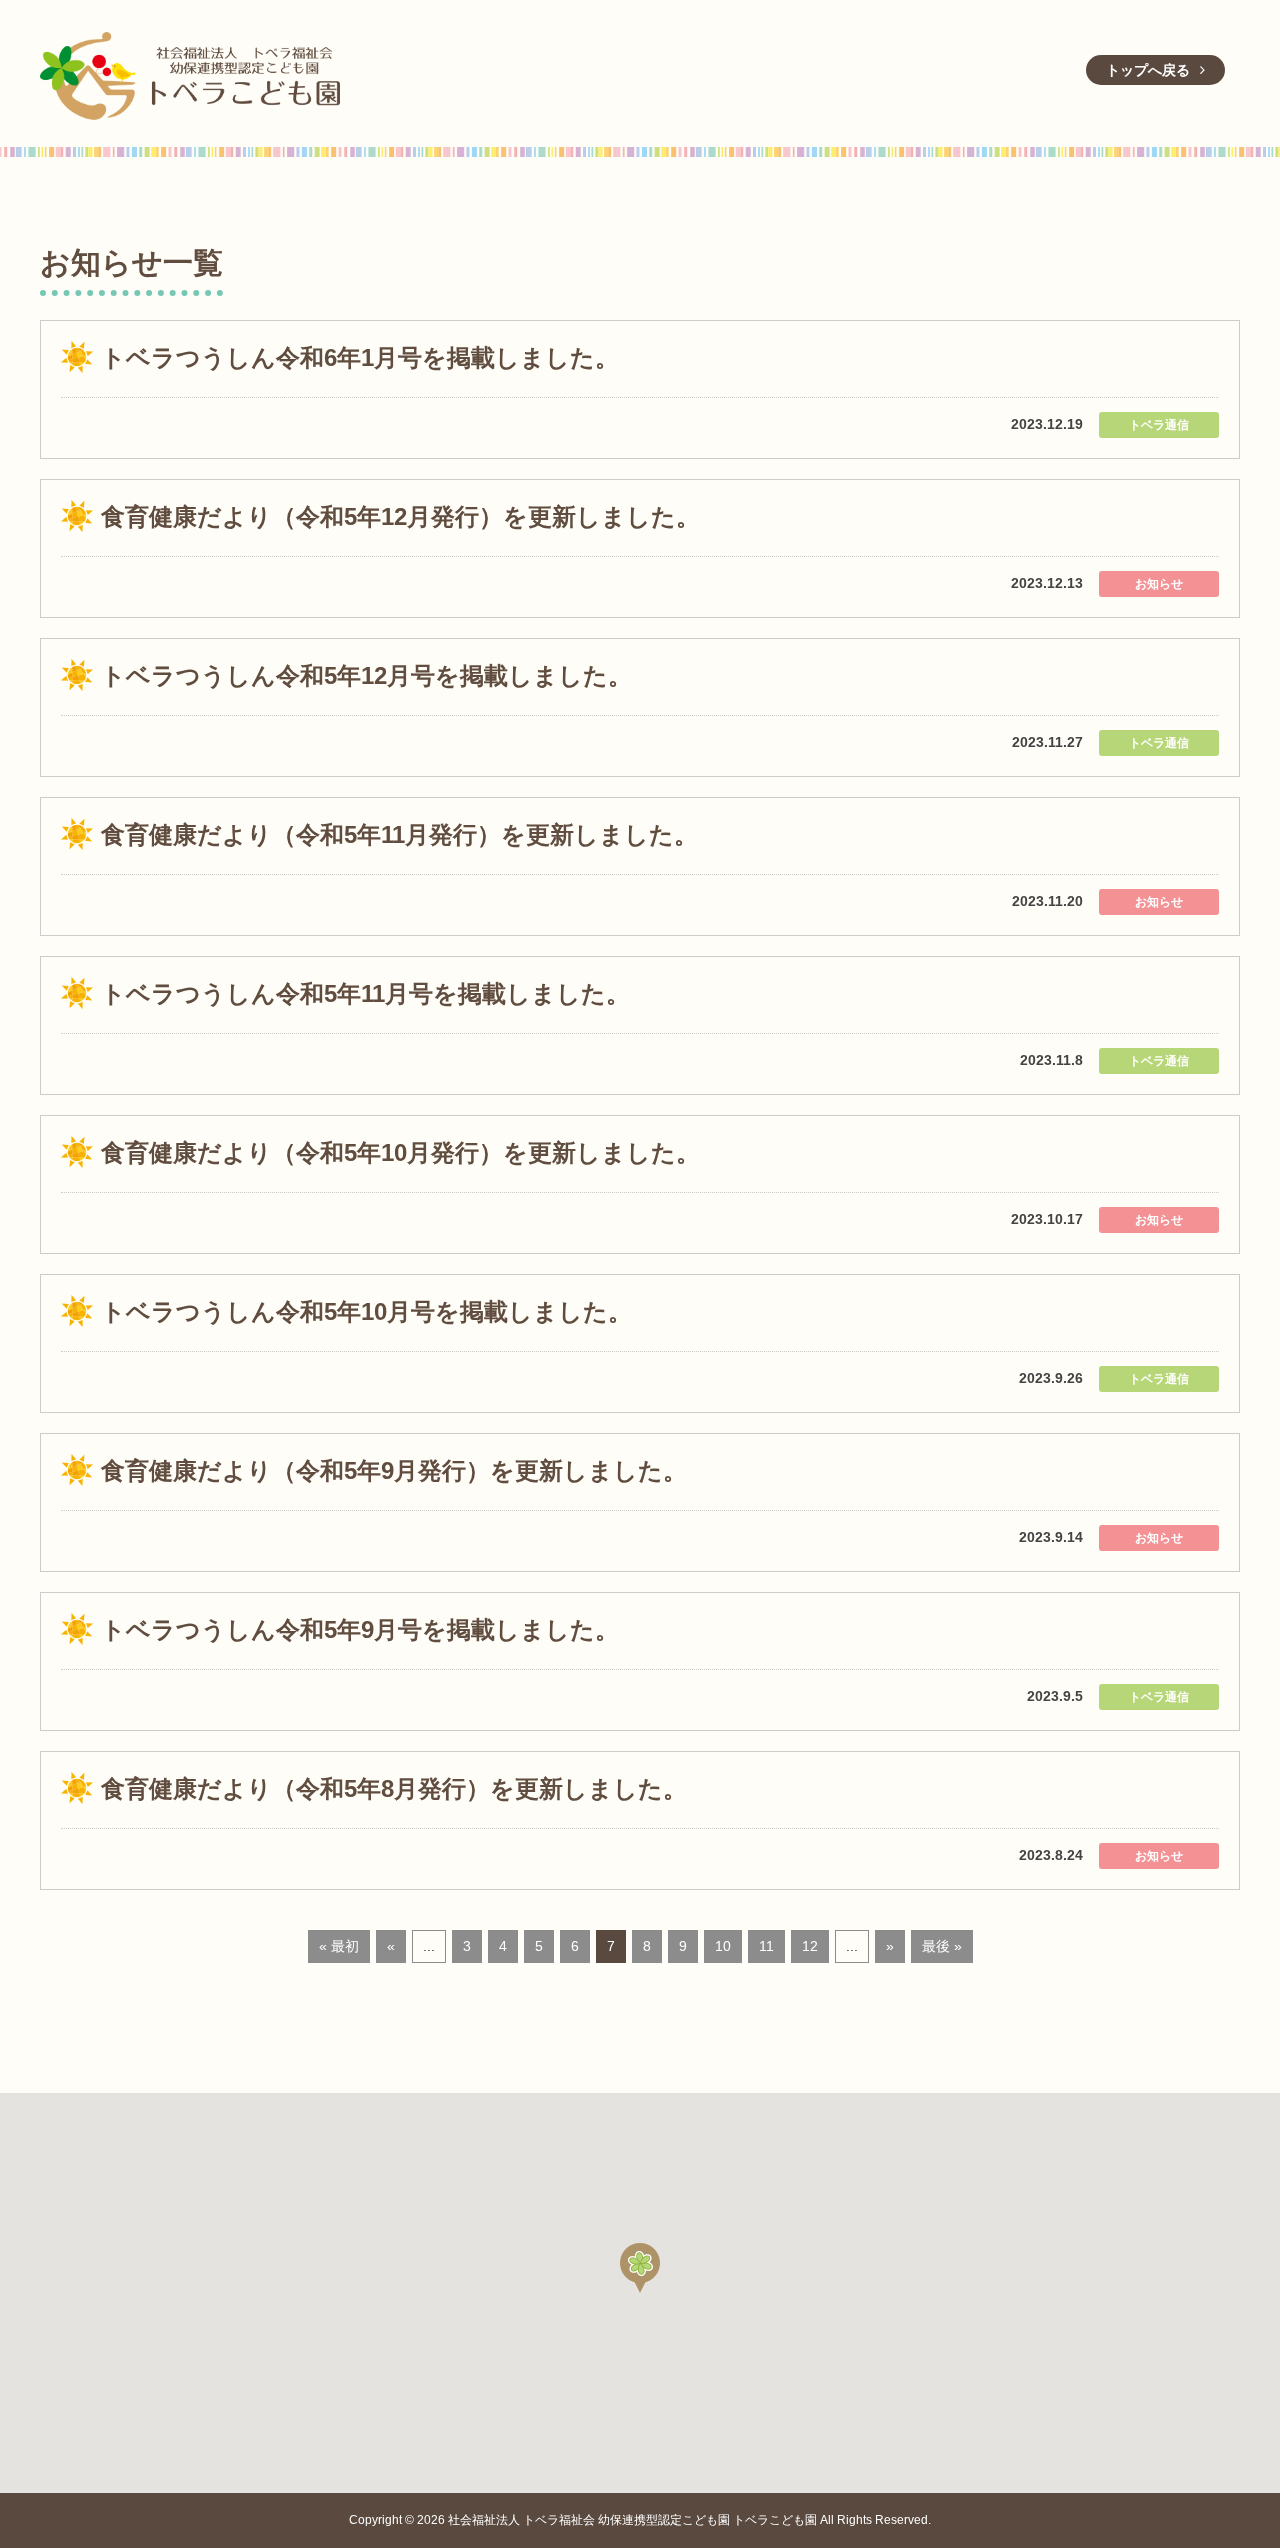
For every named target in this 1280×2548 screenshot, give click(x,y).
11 (766, 1946)
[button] (640, 2268)
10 (723, 1946)
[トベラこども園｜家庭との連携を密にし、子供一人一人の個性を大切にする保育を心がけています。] (190, 73)
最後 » (942, 1946)
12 (810, 1946)
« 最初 (339, 1946)
